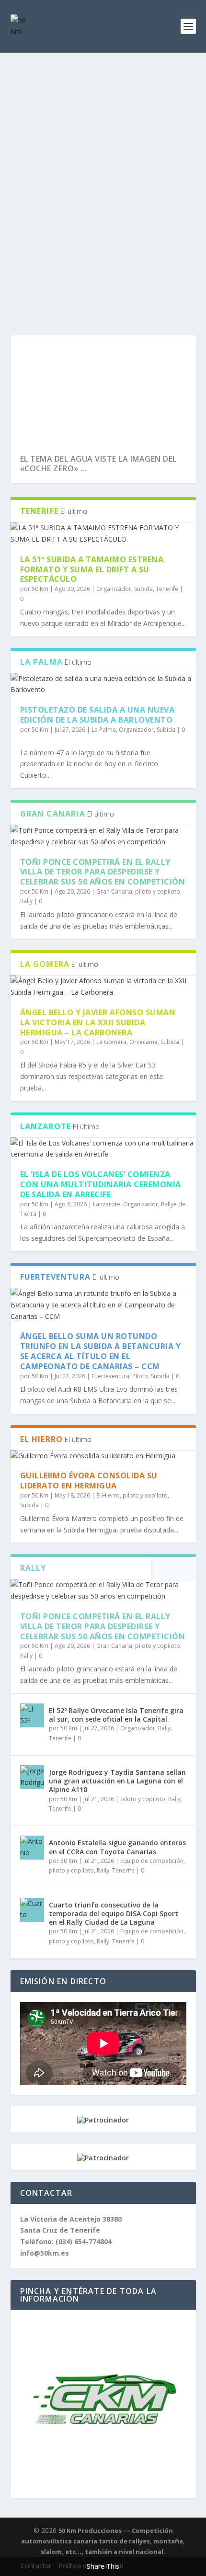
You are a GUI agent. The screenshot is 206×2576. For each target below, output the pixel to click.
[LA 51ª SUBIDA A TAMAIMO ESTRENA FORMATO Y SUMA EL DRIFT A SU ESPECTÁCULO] (103, 533)
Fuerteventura (110, 1376)
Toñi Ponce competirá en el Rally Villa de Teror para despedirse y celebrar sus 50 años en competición (103, 872)
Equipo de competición (152, 1861)
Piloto (140, 1376)
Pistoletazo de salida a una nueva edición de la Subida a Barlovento (97, 715)
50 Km (40, 589)
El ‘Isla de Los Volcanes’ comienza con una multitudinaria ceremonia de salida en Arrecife (101, 1184)
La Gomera (111, 1042)
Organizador (114, 589)
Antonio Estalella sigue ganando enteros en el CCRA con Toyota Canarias (117, 1847)
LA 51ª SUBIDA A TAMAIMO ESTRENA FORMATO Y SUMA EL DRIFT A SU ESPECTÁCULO (92, 569)
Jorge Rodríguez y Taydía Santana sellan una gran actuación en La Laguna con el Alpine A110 (117, 1781)
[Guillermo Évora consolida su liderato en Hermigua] (103, 1456)
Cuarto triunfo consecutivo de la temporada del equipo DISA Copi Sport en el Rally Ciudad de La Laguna (114, 1913)
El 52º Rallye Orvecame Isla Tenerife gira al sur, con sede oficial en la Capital (116, 1715)
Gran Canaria (114, 891)
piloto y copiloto (158, 891)
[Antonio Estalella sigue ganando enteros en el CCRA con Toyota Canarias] (32, 1848)
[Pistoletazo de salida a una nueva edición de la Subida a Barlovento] (103, 684)
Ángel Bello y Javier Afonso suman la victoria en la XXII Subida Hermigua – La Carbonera (98, 1022)
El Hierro (108, 1495)
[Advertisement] (103, 160)
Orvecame (143, 1042)
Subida (143, 589)
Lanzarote (107, 1204)
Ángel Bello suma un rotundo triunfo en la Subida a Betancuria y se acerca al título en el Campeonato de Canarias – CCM (101, 1351)
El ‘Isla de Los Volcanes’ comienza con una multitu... (103, 464)
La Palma (104, 730)
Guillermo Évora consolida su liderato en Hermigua (89, 1481)
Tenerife (167, 589)
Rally (26, 901)
